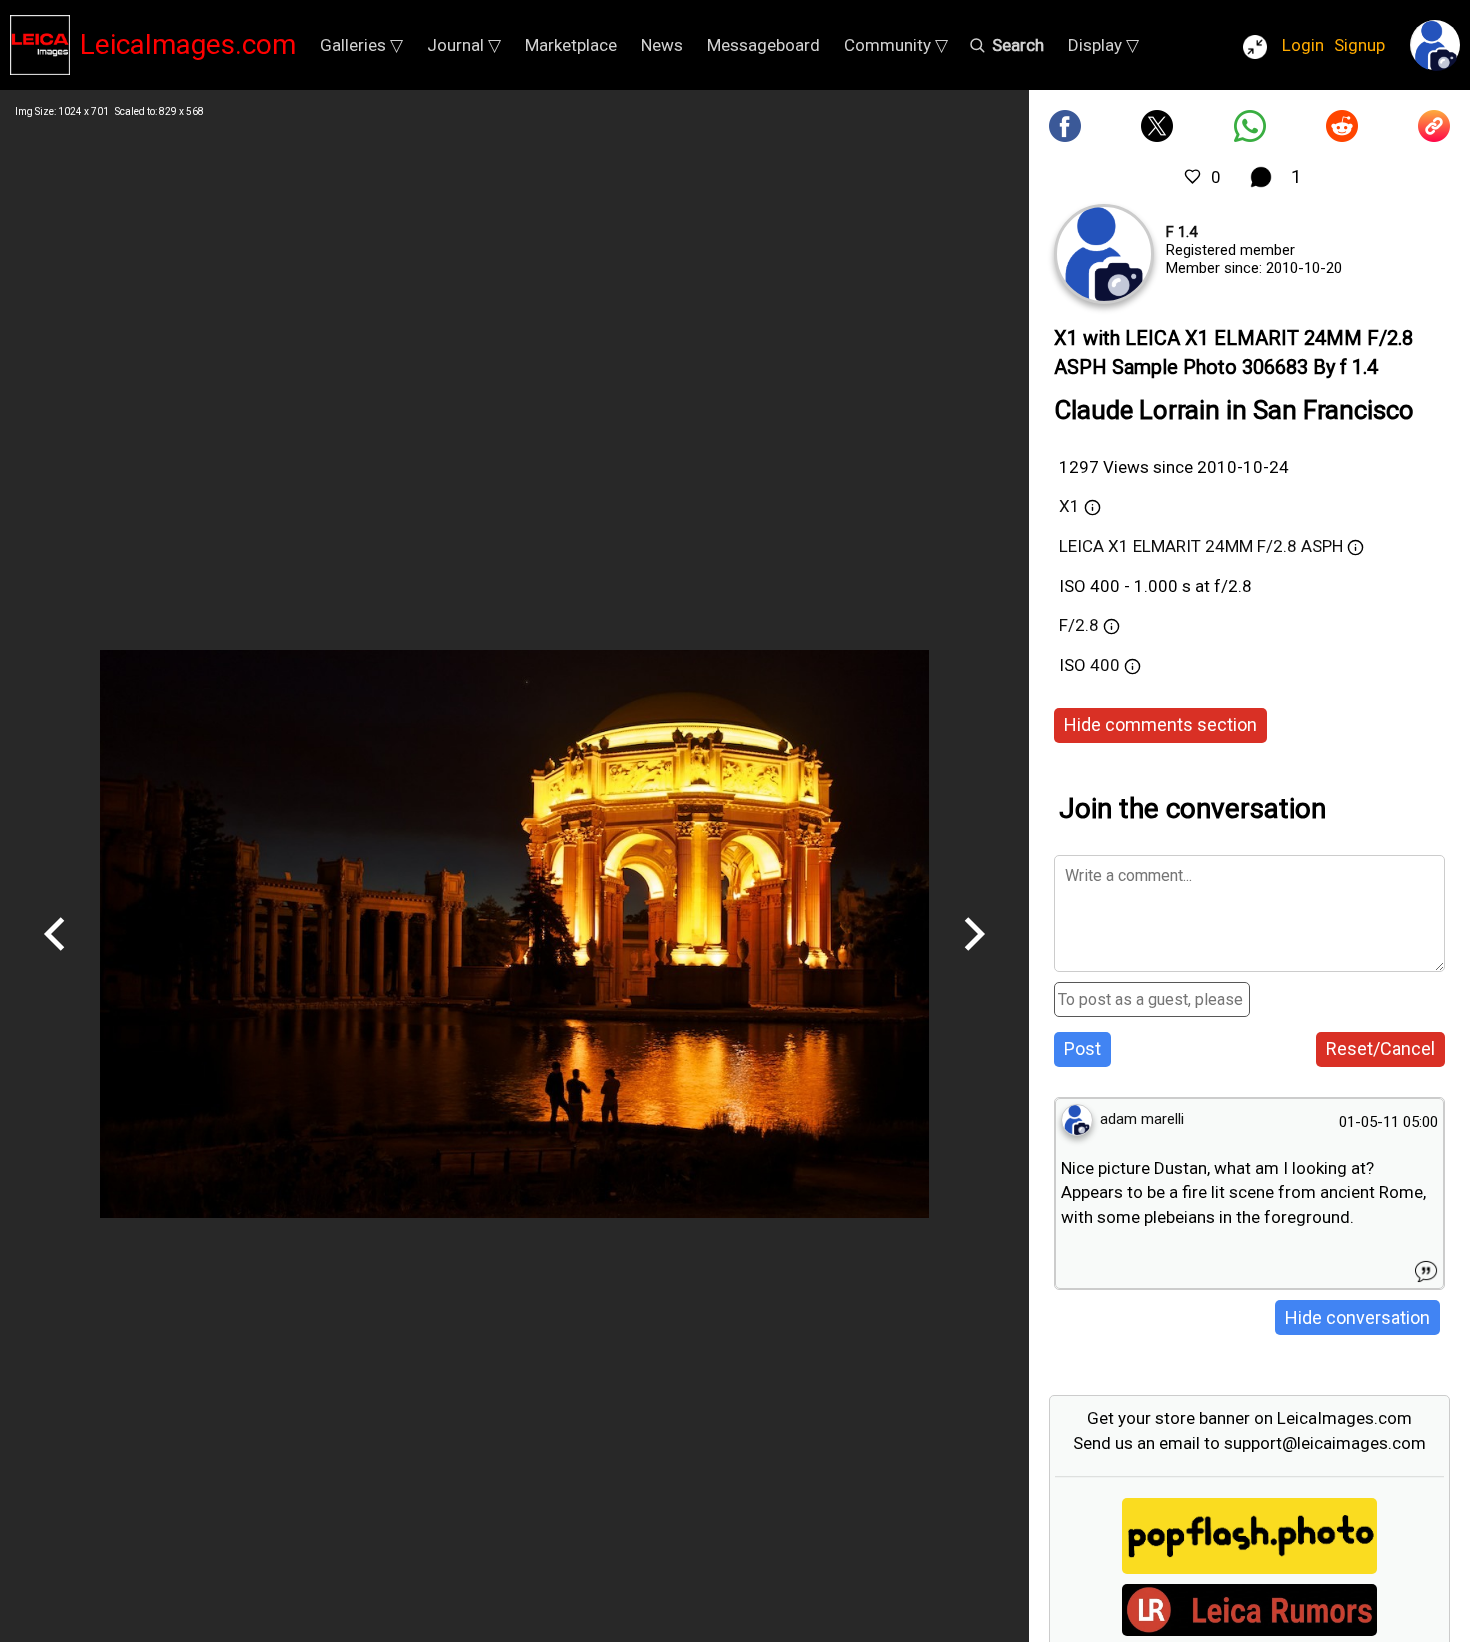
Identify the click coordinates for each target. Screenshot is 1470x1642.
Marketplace (571, 45)
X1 (1069, 506)
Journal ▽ (464, 45)
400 (1107, 665)
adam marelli (1142, 1119)
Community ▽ (896, 45)
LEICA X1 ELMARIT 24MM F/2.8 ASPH (1201, 546)
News (662, 45)
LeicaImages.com (188, 44)
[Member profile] (1104, 254)
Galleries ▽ (361, 45)
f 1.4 (1181, 232)
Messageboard (763, 45)
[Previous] (55, 958)
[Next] (974, 958)
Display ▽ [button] (1103, 45)
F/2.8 (1079, 625)
